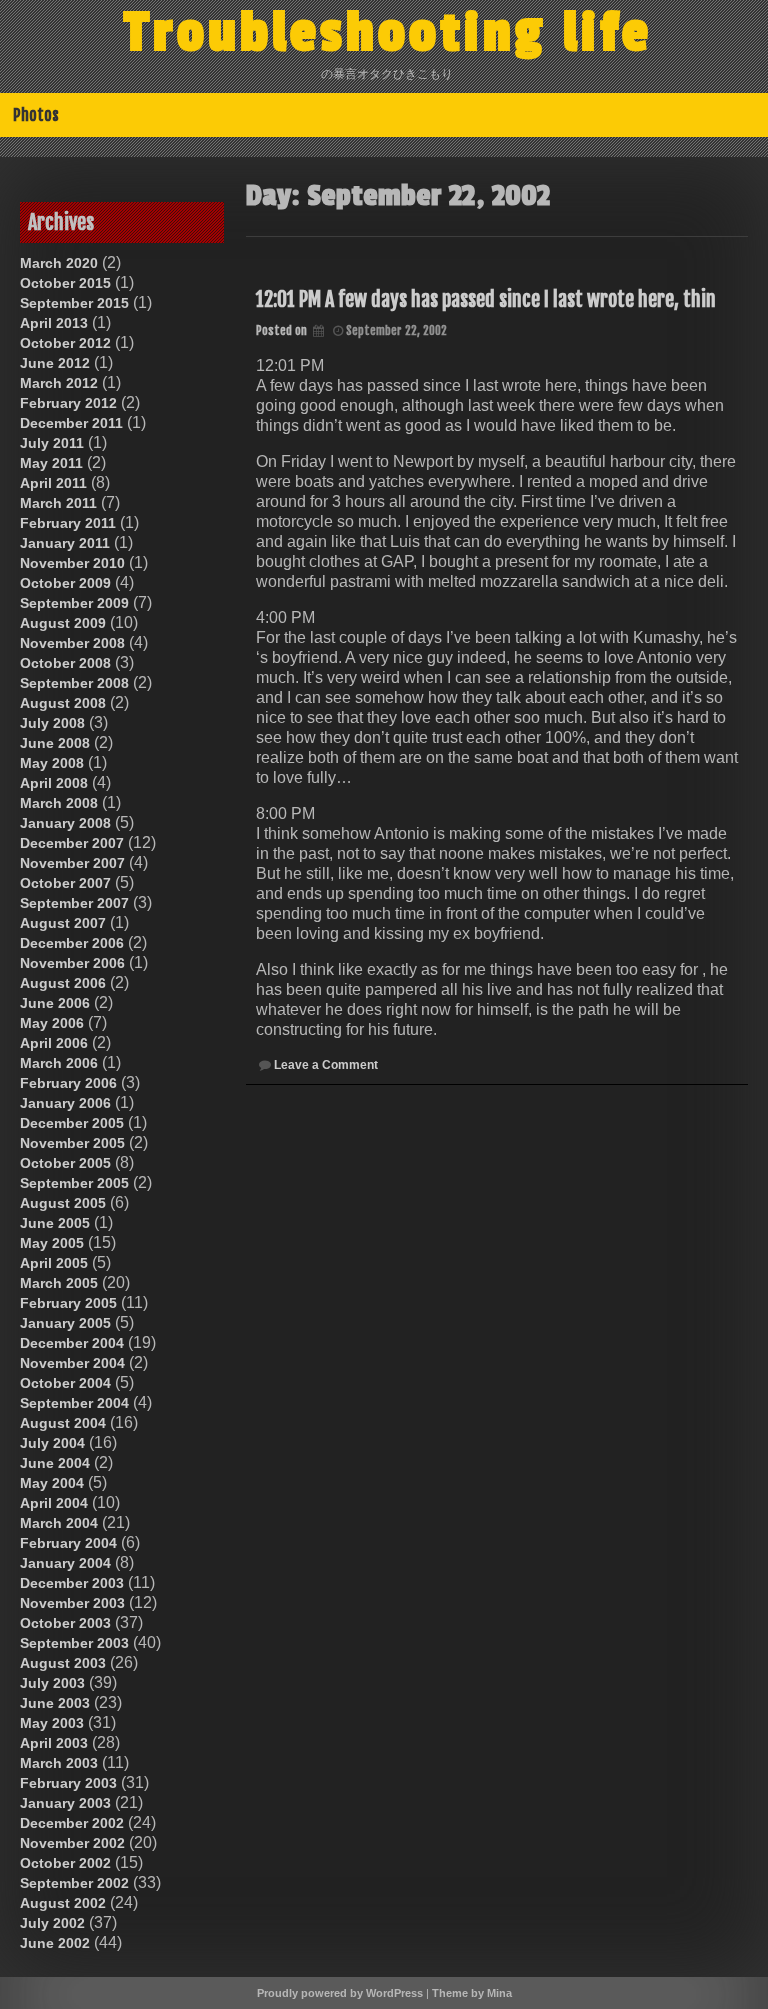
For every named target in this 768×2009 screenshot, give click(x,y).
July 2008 (52, 723)
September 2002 (74, 1883)
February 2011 (68, 523)
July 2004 (52, 1443)
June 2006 (55, 1003)
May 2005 (52, 1243)
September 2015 (74, 303)
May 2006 (52, 1023)
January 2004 (65, 1563)
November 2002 (72, 1843)
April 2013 (54, 323)
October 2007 (65, 883)
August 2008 (63, 703)
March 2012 (59, 383)
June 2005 (55, 1223)
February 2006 (68, 1083)
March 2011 (58, 503)
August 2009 (63, 623)
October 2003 (65, 1623)
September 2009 (74, 603)
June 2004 (55, 1463)
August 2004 (63, 1423)
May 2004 (52, 1483)
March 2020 (59, 263)
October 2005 (65, 1163)
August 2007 (63, 923)
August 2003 (63, 1663)
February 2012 (68, 403)
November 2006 (72, 963)
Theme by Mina (472, 1993)
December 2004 (72, 1343)
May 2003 (52, 1723)
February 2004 (68, 1543)
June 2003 (55, 1703)
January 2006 (65, 1103)
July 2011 (52, 443)
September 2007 (74, 903)
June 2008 (55, 743)
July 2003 (52, 1683)
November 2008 (72, 643)
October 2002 (65, 1863)
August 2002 (63, 1903)
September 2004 (74, 1403)
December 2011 (71, 423)
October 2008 (65, 663)
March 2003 (59, 1763)
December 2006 (72, 943)
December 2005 (72, 1123)
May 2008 (52, 763)
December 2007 (72, 843)
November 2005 (72, 1143)
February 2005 (68, 1303)
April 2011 (53, 483)
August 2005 (63, 1203)
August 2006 (63, 983)
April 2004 (54, 1503)
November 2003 (72, 1603)
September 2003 (74, 1643)
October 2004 (65, 1383)
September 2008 (74, 683)
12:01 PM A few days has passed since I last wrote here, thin (486, 299)
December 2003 (72, 1583)
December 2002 (72, 1823)
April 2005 (54, 1263)
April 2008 (54, 783)
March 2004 (59, 1523)
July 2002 (52, 1923)
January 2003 (65, 1803)
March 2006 (59, 1063)
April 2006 (54, 1043)
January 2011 (65, 543)
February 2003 (68, 1783)
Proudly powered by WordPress (340, 1993)
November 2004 (72, 1363)
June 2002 (55, 1943)
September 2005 (74, 1183)
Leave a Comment (326, 1065)
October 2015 (65, 283)
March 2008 (59, 803)
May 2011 (51, 463)
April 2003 (54, 1743)
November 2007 (72, 863)
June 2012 (55, 363)
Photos (36, 115)
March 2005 (59, 1283)
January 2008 (65, 823)
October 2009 (65, 583)
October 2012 (65, 343)
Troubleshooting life (388, 33)
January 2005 (65, 1323)
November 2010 (72, 563)
